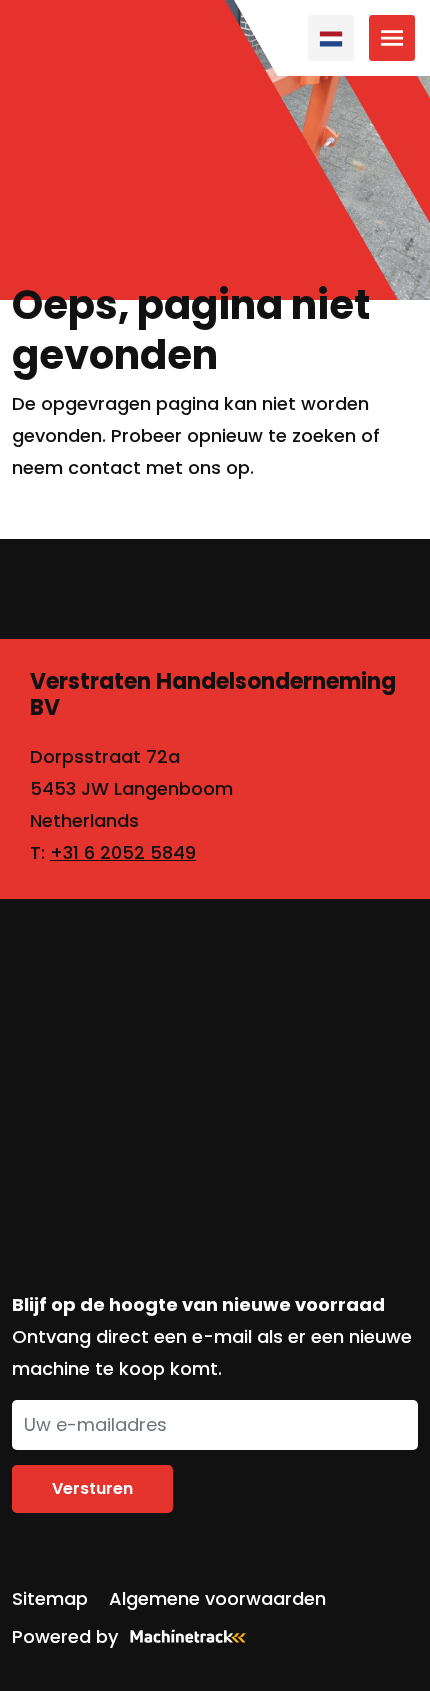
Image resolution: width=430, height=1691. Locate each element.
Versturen (92, 1488)
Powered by (65, 1636)
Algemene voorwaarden (217, 1598)
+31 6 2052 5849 (123, 852)
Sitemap (50, 1598)
